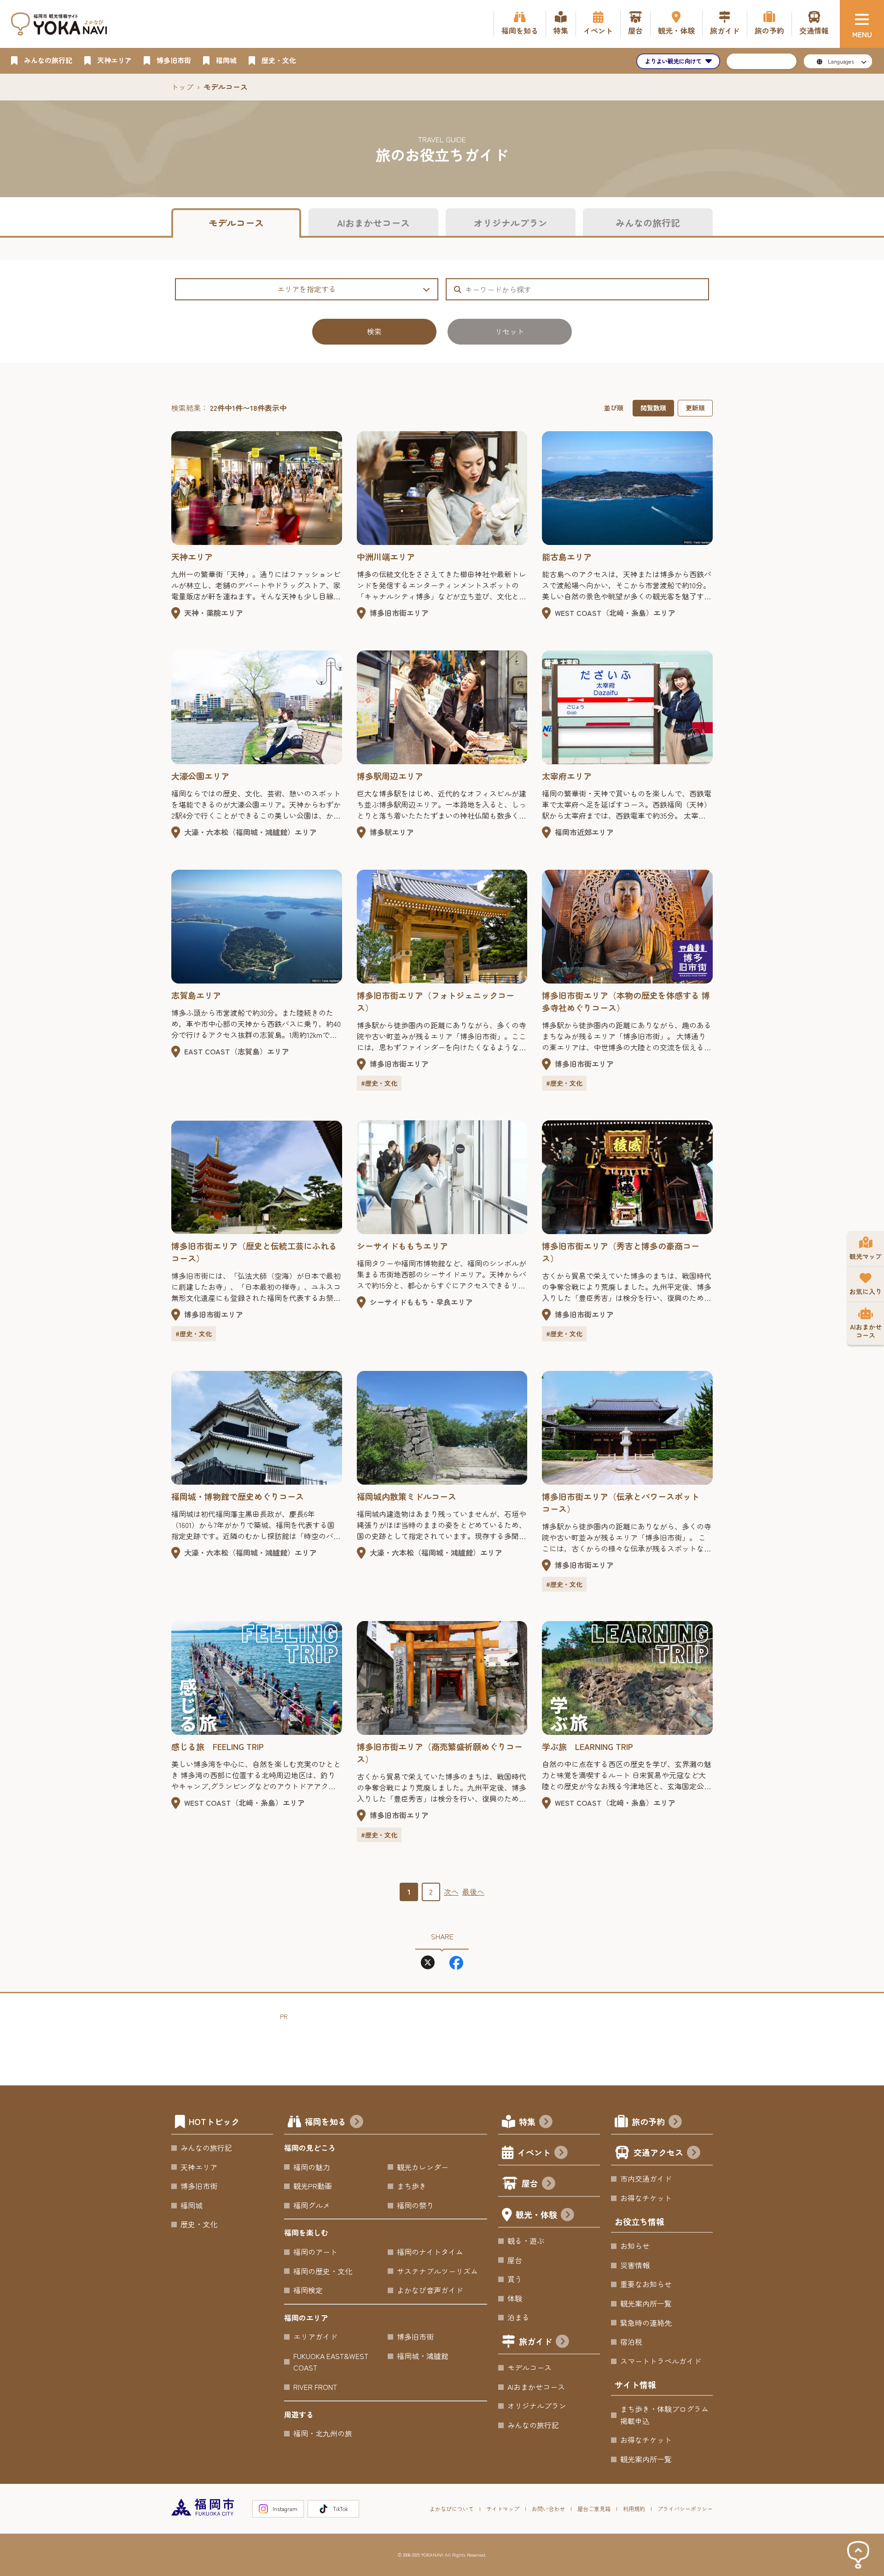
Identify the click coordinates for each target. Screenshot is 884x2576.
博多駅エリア (392, 832)
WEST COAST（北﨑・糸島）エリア (615, 613)
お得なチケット (646, 2198)
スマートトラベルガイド (661, 2361)
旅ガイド (535, 2341)
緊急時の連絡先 (646, 2323)
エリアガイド (315, 2336)
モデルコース (236, 223)
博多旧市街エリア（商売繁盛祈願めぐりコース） (440, 1753)
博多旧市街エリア (399, 613)
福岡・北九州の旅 (323, 2433)
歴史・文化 (199, 2224)
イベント (534, 2152)
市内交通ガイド (646, 2178)
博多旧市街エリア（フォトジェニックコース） (436, 1001)
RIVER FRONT (315, 2387)
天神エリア (192, 556)
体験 (515, 2298)
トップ (182, 87)
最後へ (473, 1891)
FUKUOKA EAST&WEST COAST (331, 2362)
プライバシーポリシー (685, 2509)
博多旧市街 (199, 2186)
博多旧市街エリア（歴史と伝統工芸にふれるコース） (254, 1252)
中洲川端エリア (386, 556)
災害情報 (635, 2265)
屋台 (530, 2183)
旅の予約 (648, 2121)
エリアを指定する (307, 289)
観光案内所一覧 (646, 2303)
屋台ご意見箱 (594, 2509)
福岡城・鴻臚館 (423, 2356)
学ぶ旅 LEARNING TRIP (587, 1746)
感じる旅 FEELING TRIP (218, 1746)
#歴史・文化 (379, 1083)
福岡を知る (326, 2121)
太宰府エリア (567, 776)
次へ (451, 1891)
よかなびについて (452, 2509)
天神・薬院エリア (214, 613)
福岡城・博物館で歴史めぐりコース (238, 1496)
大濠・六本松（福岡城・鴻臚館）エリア (250, 832)
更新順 (695, 408)
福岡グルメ (312, 2205)
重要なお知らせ (646, 2284)
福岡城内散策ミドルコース (407, 1496)
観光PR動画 (313, 2186)
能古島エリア (567, 556)
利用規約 (634, 2509)
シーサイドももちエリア (402, 1246)
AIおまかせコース (373, 223)
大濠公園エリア (200, 776)
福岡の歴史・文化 (323, 2271)
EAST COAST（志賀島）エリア (237, 1051)
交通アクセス (658, 2152)
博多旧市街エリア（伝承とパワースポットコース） (621, 1502)
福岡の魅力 (312, 2167)
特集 (527, 2121)
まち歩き (412, 2186)
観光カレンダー (423, 2167)
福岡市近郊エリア (584, 832)
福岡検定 (308, 2290)
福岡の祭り (415, 2205)
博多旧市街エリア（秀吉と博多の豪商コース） (621, 1252)
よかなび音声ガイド (430, 2290)
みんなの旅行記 (648, 223)
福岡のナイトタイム (430, 2252)
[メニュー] (862, 24)
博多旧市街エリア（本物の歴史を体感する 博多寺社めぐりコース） (626, 1001)
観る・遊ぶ (526, 2241)
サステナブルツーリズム (437, 2271)
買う (515, 2279)
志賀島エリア (196, 995)
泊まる (518, 2317)
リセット (510, 331)
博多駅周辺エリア (390, 776)
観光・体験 (536, 2214)
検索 (374, 331)
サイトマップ (503, 2509)
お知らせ (635, 2246)
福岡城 (192, 2205)
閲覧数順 (653, 408)
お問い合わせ (548, 2509)
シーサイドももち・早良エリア (421, 1302)
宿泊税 (631, 2342)
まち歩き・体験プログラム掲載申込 (664, 2415)
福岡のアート (315, 2252)
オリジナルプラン (511, 223)
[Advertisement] (448, 2043)
